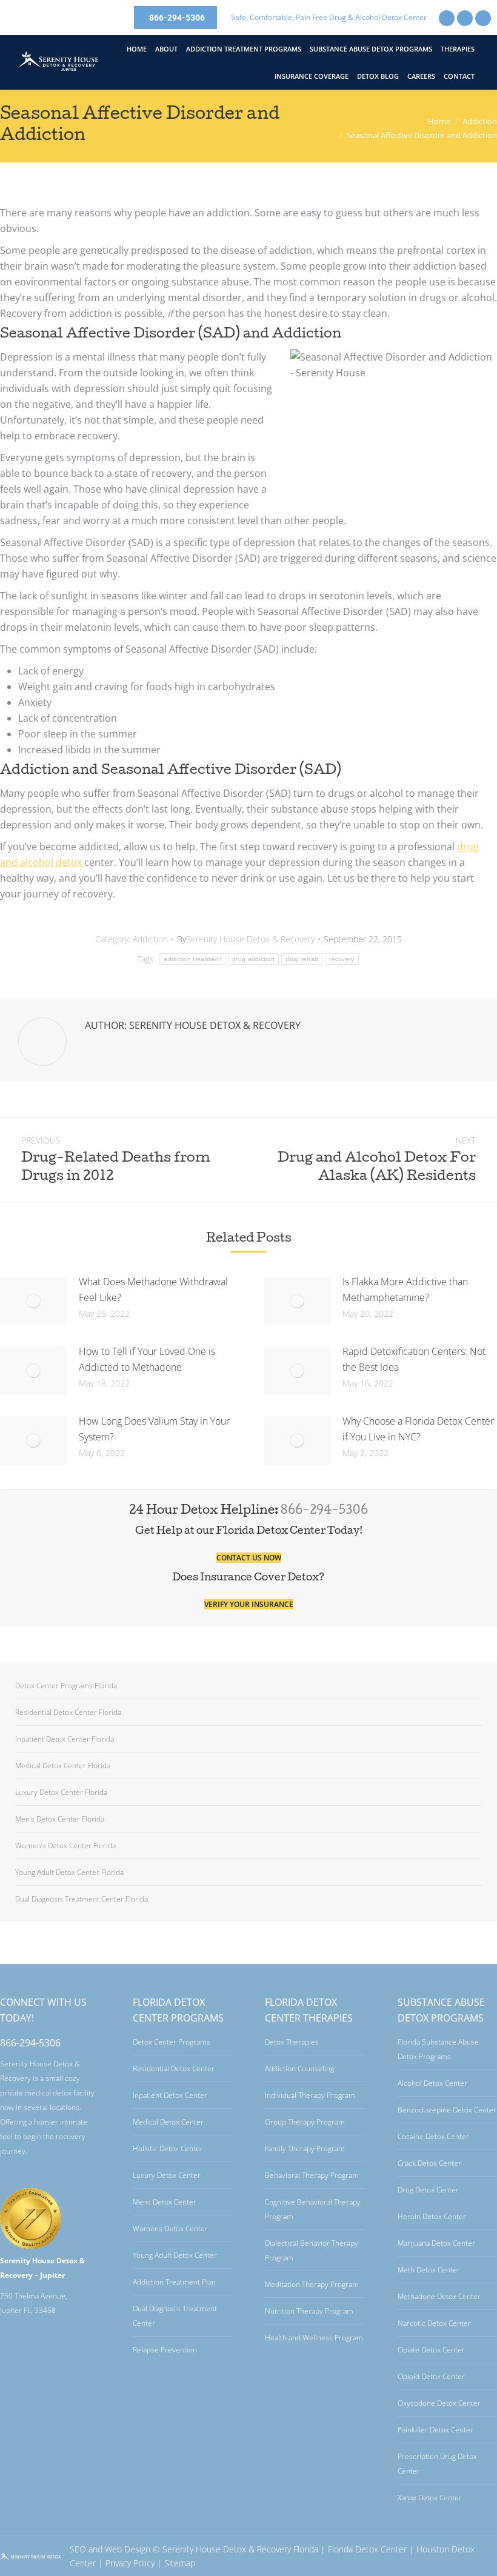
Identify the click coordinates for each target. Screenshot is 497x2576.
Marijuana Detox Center (436, 2243)
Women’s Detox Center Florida (65, 1845)
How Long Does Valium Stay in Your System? (154, 1429)
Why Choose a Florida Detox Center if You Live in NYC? (418, 1429)
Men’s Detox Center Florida (60, 1819)
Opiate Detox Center (431, 2350)
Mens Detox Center (165, 2202)
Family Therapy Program (305, 2148)
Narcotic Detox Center (434, 2323)
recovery (342, 959)
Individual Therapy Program (310, 2095)
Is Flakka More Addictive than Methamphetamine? (405, 1290)
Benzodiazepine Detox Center (447, 2110)
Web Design (128, 2549)
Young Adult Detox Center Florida (69, 1872)
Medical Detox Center (168, 2122)
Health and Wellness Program (314, 2338)
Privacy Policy (130, 2563)
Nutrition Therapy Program (309, 2311)
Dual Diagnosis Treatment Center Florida (82, 1899)
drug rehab (302, 959)
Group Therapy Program (305, 2122)
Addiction (150, 939)
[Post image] (33, 1301)
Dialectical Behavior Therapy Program (312, 2250)
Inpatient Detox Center (170, 2095)
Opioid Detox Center (431, 2376)
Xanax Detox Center (430, 2498)
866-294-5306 (324, 1511)
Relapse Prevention (165, 2350)
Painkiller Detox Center (435, 2430)
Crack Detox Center (429, 2163)
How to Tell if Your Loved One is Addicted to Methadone (147, 1359)
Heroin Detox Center (432, 2216)
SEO (78, 2549)
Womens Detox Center (170, 2228)
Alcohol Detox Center (432, 2083)
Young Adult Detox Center (175, 2255)
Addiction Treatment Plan (174, 2282)
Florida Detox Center (367, 2549)
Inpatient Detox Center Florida (65, 1739)
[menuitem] (137, 49)
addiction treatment (192, 959)
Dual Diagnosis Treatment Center (175, 2316)
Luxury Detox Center (167, 2175)
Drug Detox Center (428, 2190)
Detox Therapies (292, 2042)
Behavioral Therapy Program (312, 2175)
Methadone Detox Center (439, 2296)
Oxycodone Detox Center (439, 2403)
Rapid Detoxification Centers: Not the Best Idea (414, 1359)
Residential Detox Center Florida (68, 1712)
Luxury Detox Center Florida (61, 1792)
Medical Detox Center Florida (63, 1766)
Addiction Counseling (299, 2068)
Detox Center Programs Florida (66, 1686)
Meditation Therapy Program (312, 2284)
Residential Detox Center (174, 2068)
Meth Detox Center (429, 2270)
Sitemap (180, 2563)
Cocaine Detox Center (433, 2136)
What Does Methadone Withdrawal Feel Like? (153, 1290)
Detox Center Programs (172, 2042)
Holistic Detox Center (168, 2148)
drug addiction (253, 959)
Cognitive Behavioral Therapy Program (313, 2209)
